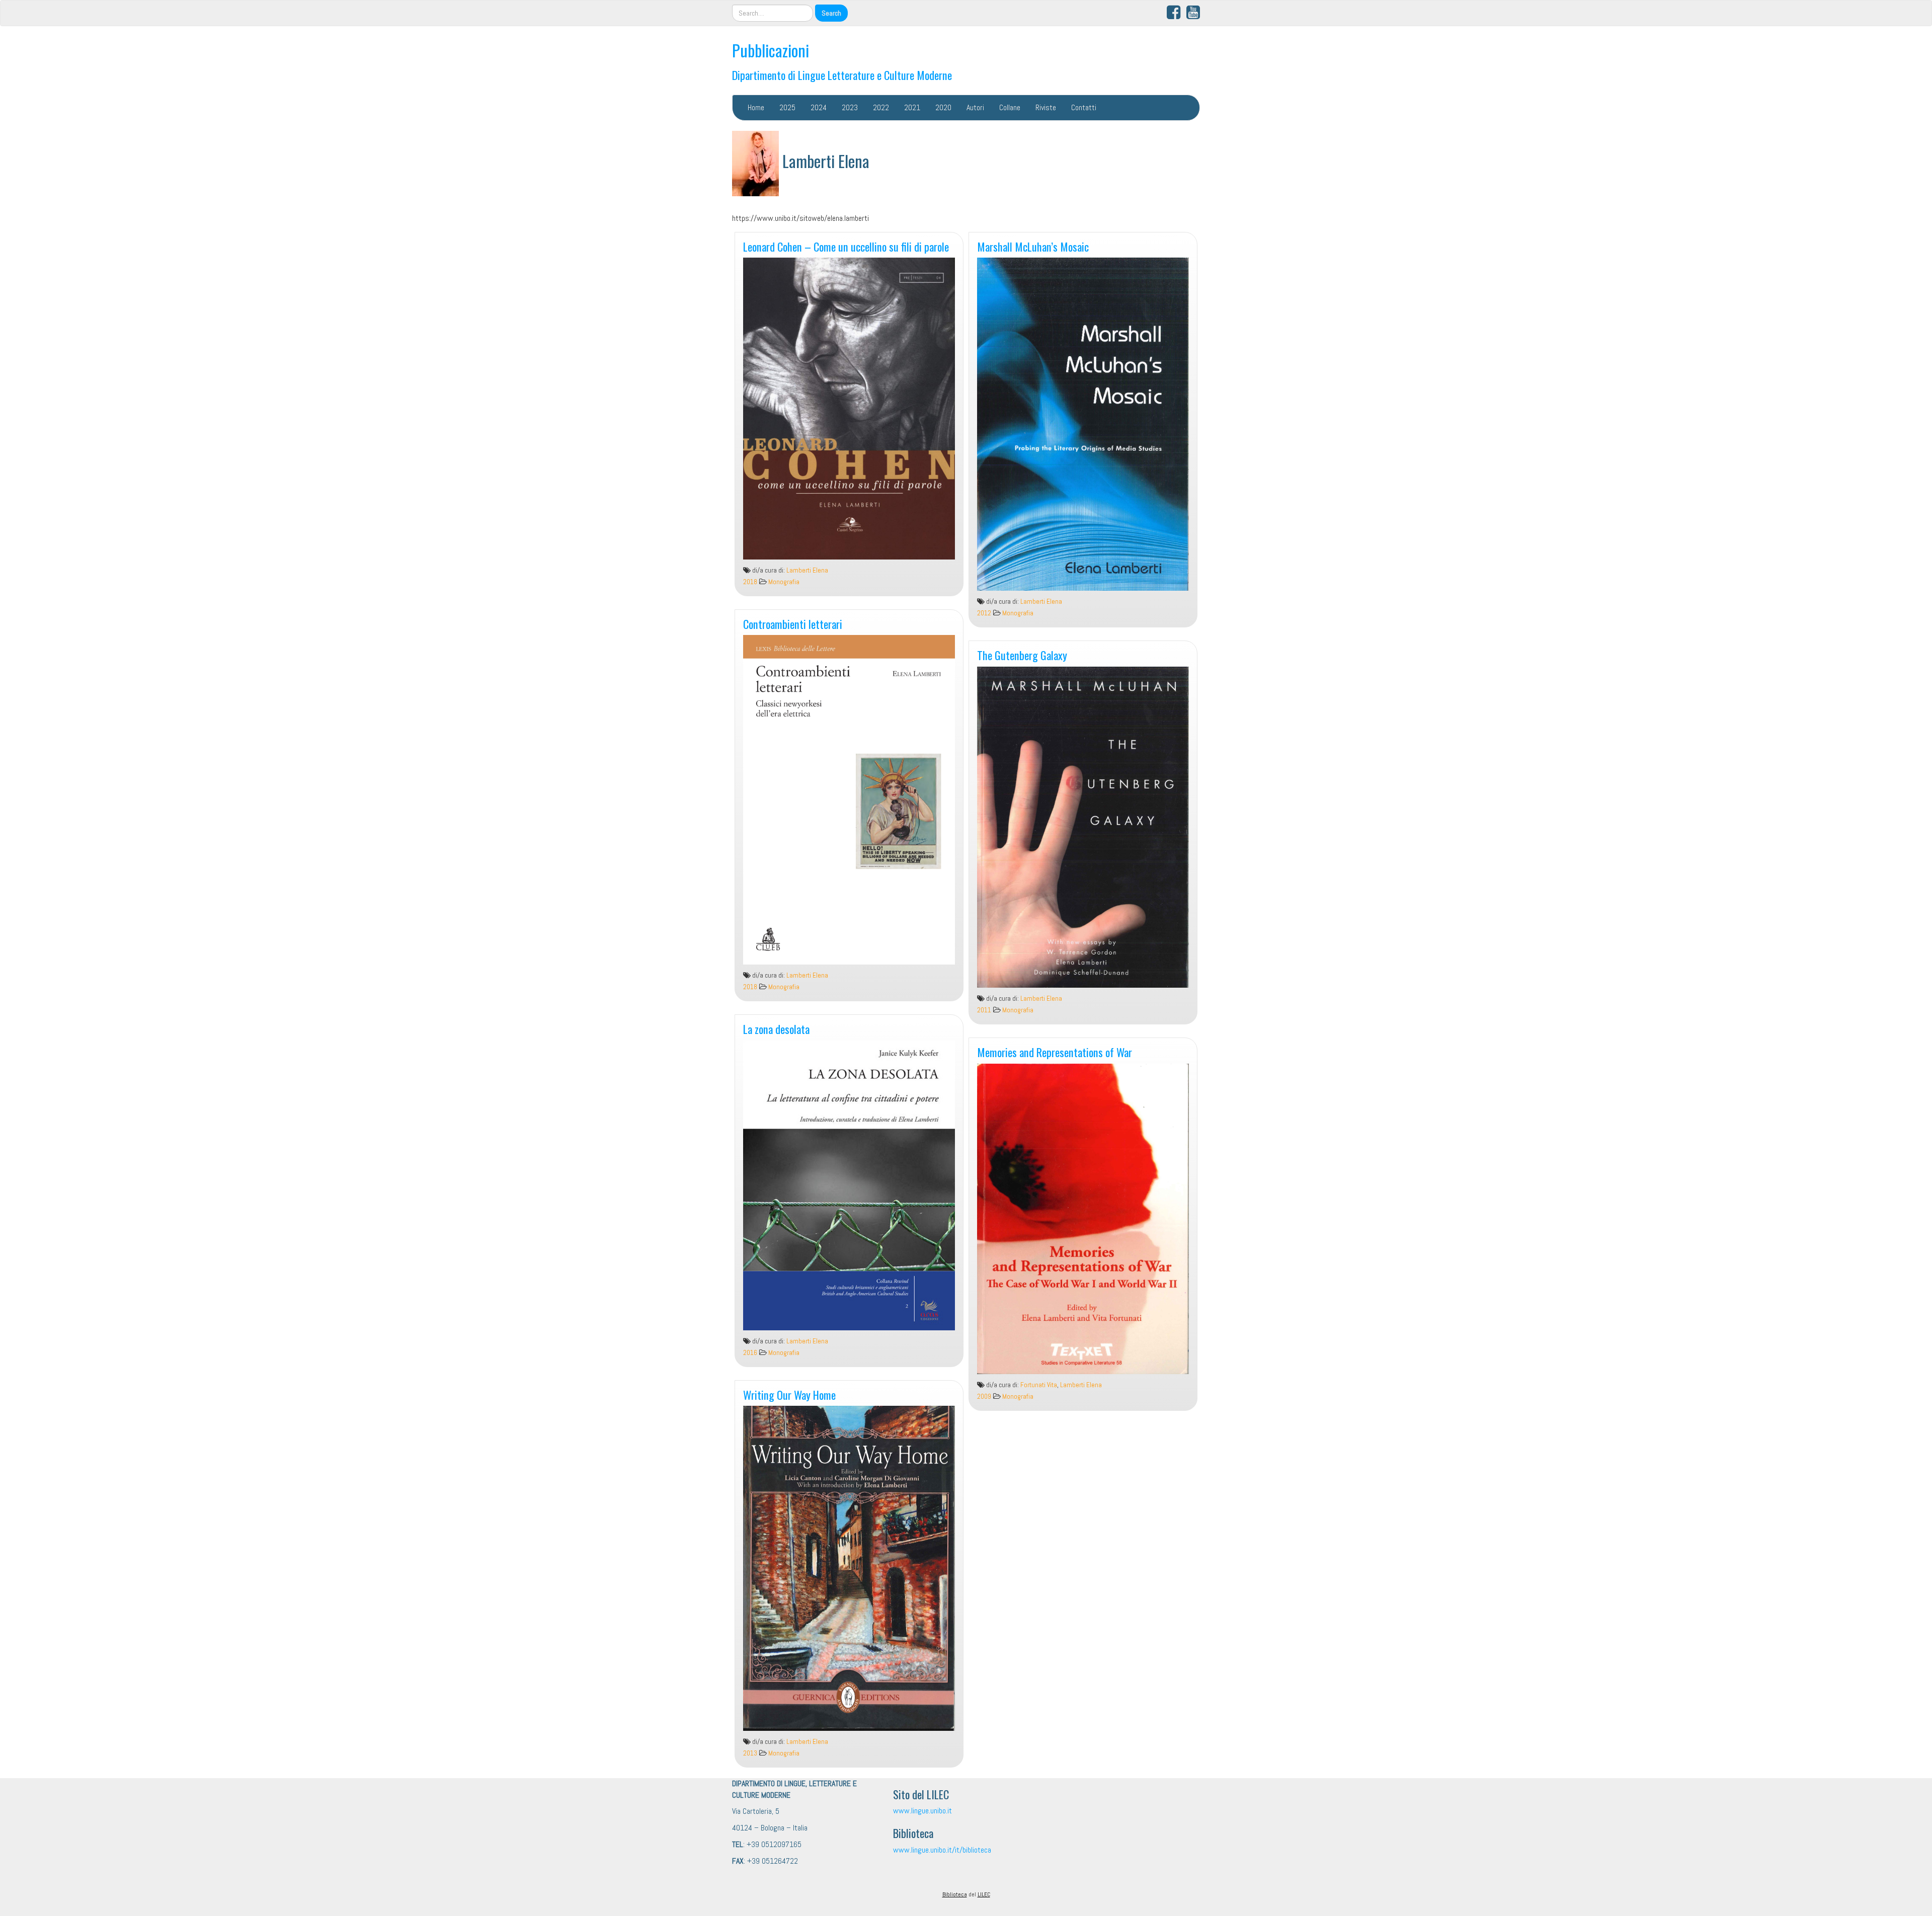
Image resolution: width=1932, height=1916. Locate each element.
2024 (819, 107)
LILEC (984, 1894)
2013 (750, 1753)
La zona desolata (776, 1029)
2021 (912, 107)
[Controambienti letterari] (849, 800)
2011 (984, 1010)
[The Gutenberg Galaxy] (1083, 827)
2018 (750, 582)
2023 (850, 107)
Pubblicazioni (771, 50)
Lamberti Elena (807, 570)
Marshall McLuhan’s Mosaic (1033, 246)
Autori (975, 107)
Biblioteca (955, 1894)
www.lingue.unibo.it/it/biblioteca (942, 1850)
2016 (750, 1353)
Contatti (1084, 107)
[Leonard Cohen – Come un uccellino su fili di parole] (849, 409)
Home (756, 107)
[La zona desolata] (849, 1185)
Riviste (1046, 107)
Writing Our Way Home (789, 1394)
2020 (943, 107)
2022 (881, 107)
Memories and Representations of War (1055, 1052)
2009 (984, 1396)
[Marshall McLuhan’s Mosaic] (1083, 424)
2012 (984, 613)
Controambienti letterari (793, 624)
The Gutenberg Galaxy (1022, 655)
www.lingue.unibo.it (922, 1811)
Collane (1010, 107)
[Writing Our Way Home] (849, 1568)
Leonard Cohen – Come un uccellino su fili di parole (846, 246)
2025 (787, 107)
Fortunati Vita (1039, 1385)
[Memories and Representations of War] (1083, 1219)
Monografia (784, 582)
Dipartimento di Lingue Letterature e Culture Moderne (842, 75)
